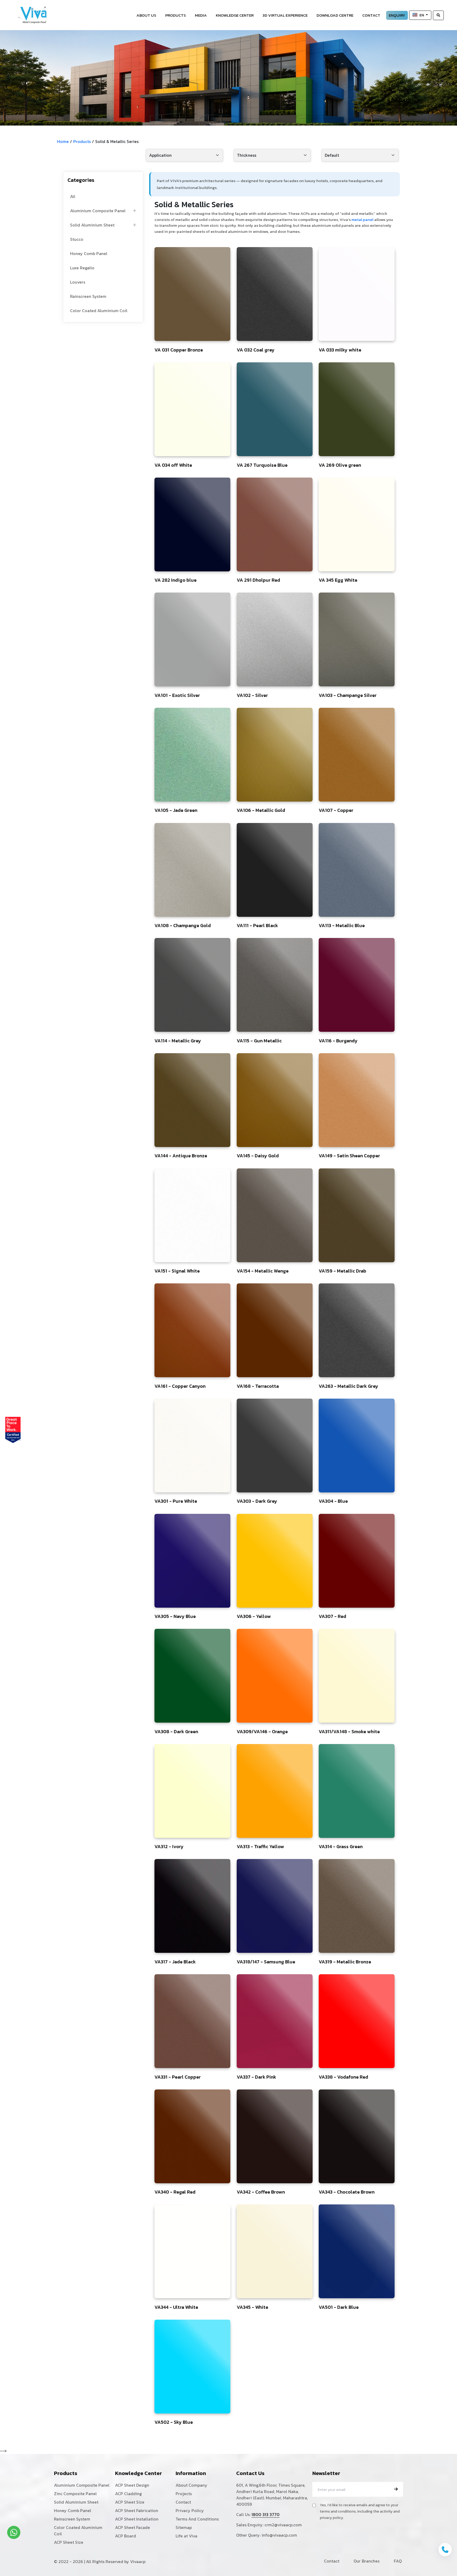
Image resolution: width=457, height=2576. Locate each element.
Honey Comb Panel (89, 253)
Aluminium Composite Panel (98, 211)
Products (176, 15)
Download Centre (335, 15)
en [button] (422, 15)
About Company (191, 2485)
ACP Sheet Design (132, 2485)
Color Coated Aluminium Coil (99, 311)
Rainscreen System (88, 296)
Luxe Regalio (82, 268)
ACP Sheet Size (69, 2542)
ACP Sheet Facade (132, 2527)
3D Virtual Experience (285, 15)
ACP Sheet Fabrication (137, 2510)
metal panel (362, 219)
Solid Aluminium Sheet (92, 225)
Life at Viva (186, 2536)
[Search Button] (438, 15)
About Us (146, 15)
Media (201, 15)
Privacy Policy (190, 2510)
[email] (396, 2489)
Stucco (77, 239)
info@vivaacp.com (279, 2535)
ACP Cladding (128, 2494)
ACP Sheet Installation (137, 2519)
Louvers (78, 282)
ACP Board (125, 2536)
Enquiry (397, 15)
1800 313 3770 (266, 2514)
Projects (184, 2494)
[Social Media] (450, 112)
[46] (192, 294)
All (73, 196)
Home (63, 141)
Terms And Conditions (197, 2519)
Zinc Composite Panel (75, 2494)
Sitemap (184, 2527)
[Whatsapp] (14, 2532)
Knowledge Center (235, 15)
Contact (371, 15)
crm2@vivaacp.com (283, 2525)
